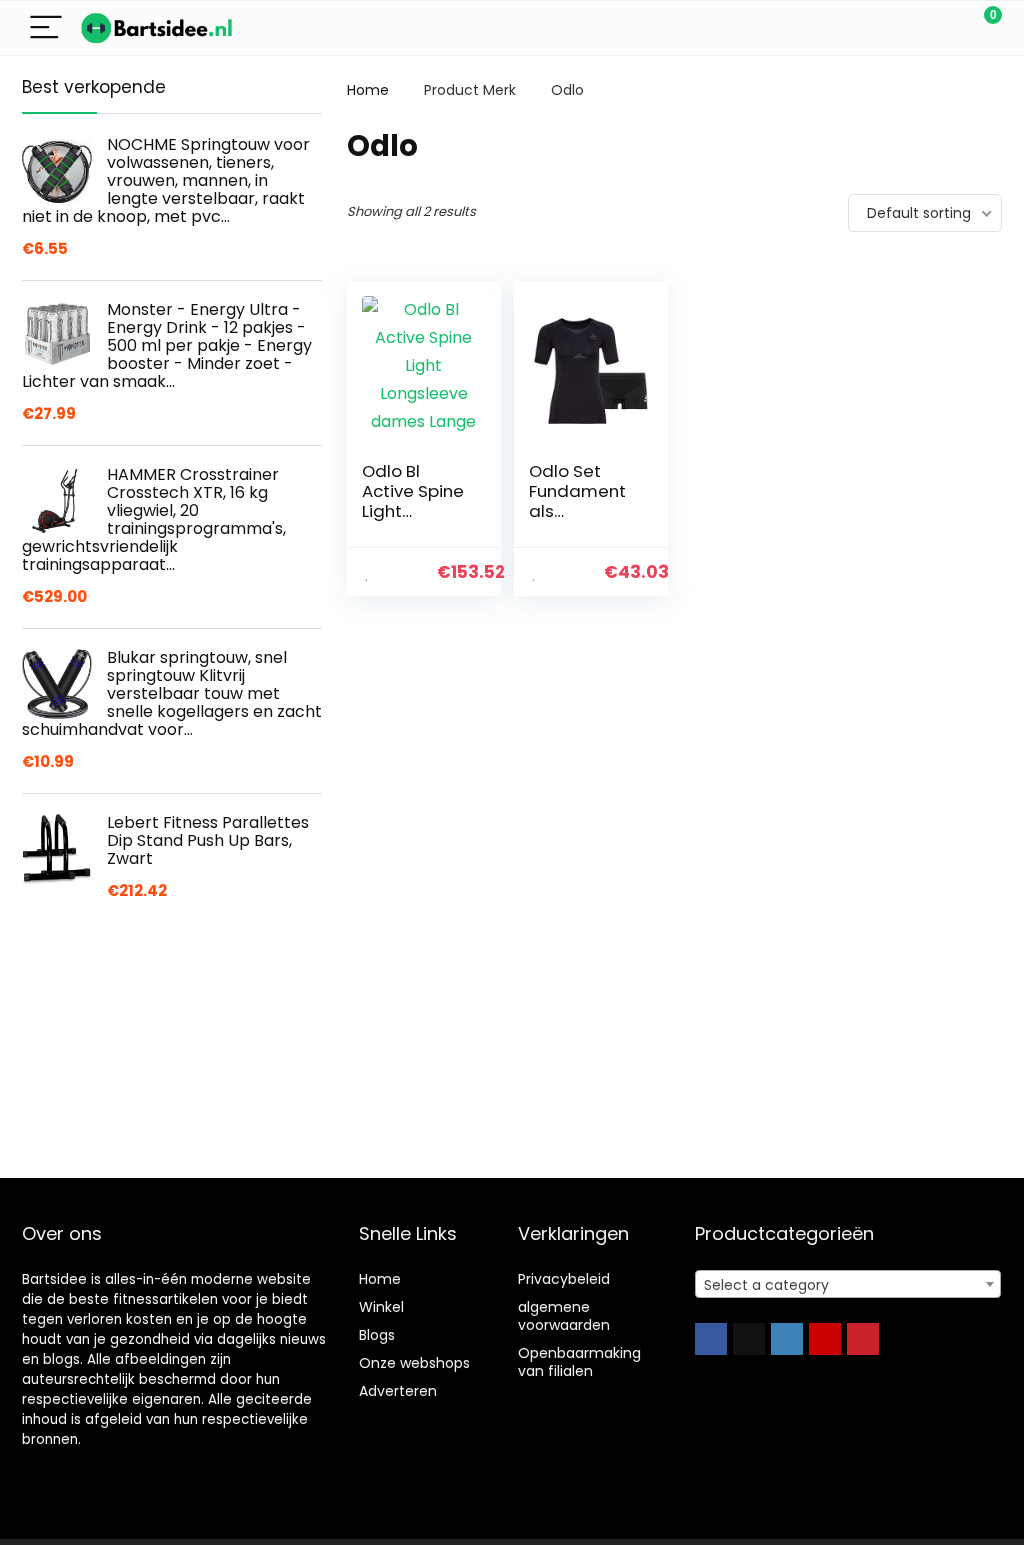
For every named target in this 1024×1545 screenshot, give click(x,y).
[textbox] (848, 1285)
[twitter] (749, 1339)
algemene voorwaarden (564, 1316)
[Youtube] (825, 1339)
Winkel (381, 1307)
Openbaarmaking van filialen (579, 1362)
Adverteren (398, 1391)
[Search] (897, 28)
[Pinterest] (863, 1339)
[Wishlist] (939, 28)
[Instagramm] (787, 1339)
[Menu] (46, 28)
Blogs (377, 1335)
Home (368, 90)
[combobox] (848, 1284)
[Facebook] (711, 1339)
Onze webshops (414, 1363)
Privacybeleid (564, 1279)
